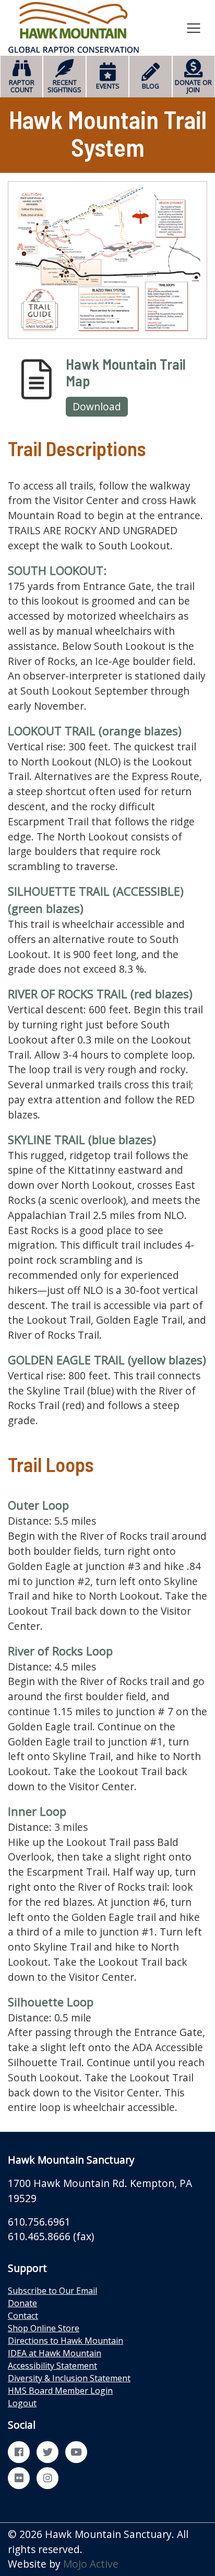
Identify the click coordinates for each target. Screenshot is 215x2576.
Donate (22, 2303)
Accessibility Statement (52, 2366)
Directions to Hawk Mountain (65, 2341)
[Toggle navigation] (194, 28)
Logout (22, 2403)
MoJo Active (91, 2564)
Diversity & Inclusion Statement (69, 2378)
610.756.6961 (39, 2222)
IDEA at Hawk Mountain (55, 2353)
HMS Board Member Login (60, 2391)
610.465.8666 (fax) (51, 2236)
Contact (23, 2316)
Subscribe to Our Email (52, 2291)
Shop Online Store (44, 2328)
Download (97, 406)
